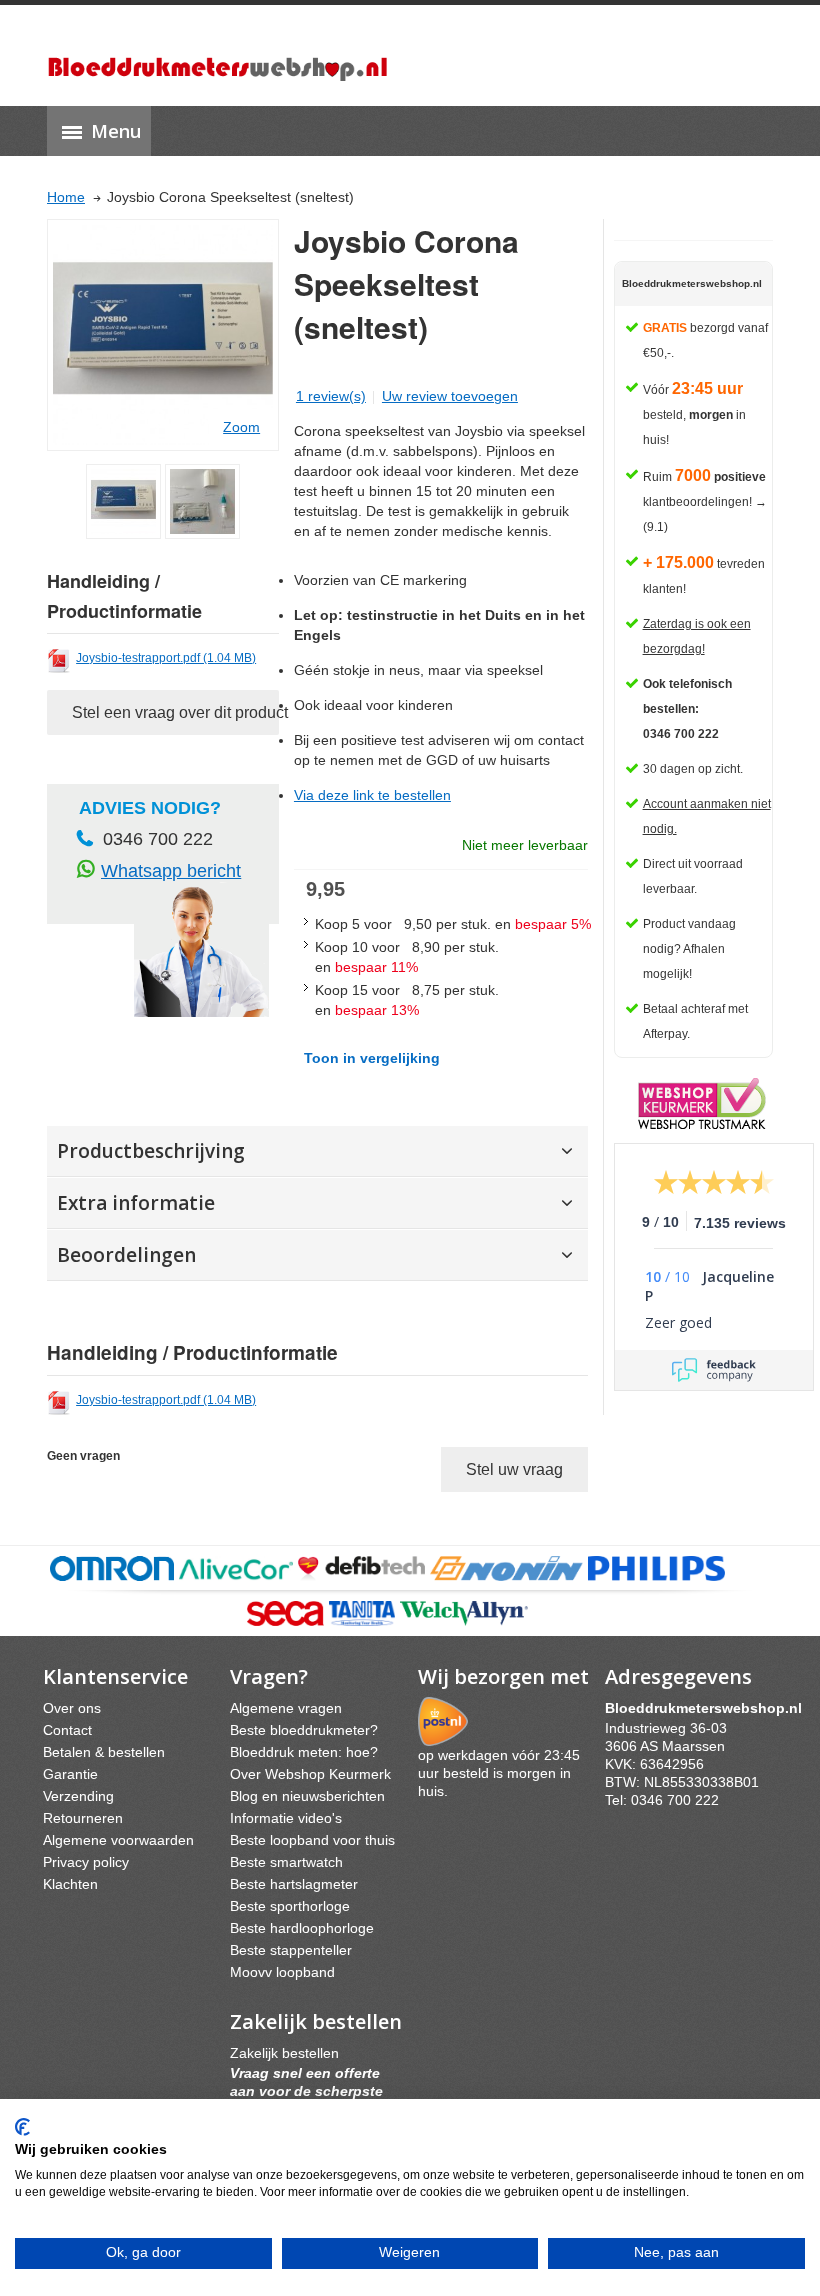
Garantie (70, 1774)
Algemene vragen (286, 1708)
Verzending (78, 1796)
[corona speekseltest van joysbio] (123, 501)
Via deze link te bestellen (372, 795)
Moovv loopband (282, 1972)
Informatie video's (286, 1818)
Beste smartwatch (286, 1862)
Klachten (70, 1884)
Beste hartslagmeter (294, 1884)
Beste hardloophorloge (302, 1928)
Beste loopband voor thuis (312, 1840)
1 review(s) (331, 396)
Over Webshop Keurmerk (310, 1774)
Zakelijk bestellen (284, 2053)
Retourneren (83, 1818)
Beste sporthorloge (290, 1906)
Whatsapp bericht (171, 871)
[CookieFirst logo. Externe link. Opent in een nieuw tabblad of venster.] (22, 2127)
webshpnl (708, 1708)
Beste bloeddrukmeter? (304, 1730)
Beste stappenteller (291, 1950)
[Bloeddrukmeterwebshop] (217, 55)
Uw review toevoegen (450, 396)
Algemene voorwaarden (118, 1840)
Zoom (241, 427)
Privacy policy (86, 1862)
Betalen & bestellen (104, 1752)
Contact (67, 1730)
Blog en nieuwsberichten (307, 1796)
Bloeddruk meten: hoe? (304, 1752)
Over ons (72, 1708)
